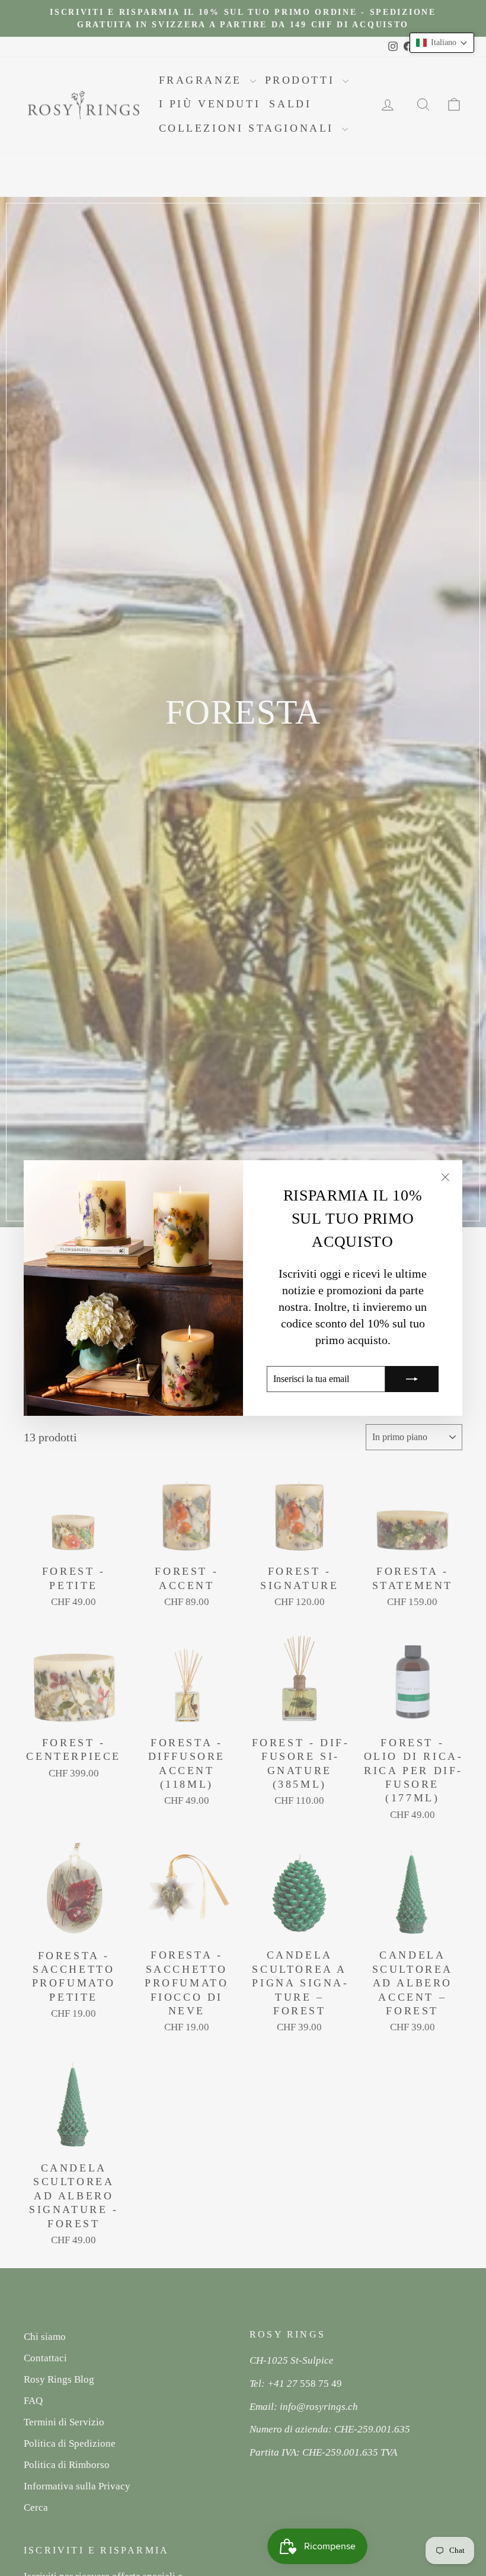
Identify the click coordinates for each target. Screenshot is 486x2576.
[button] (442, 43)
